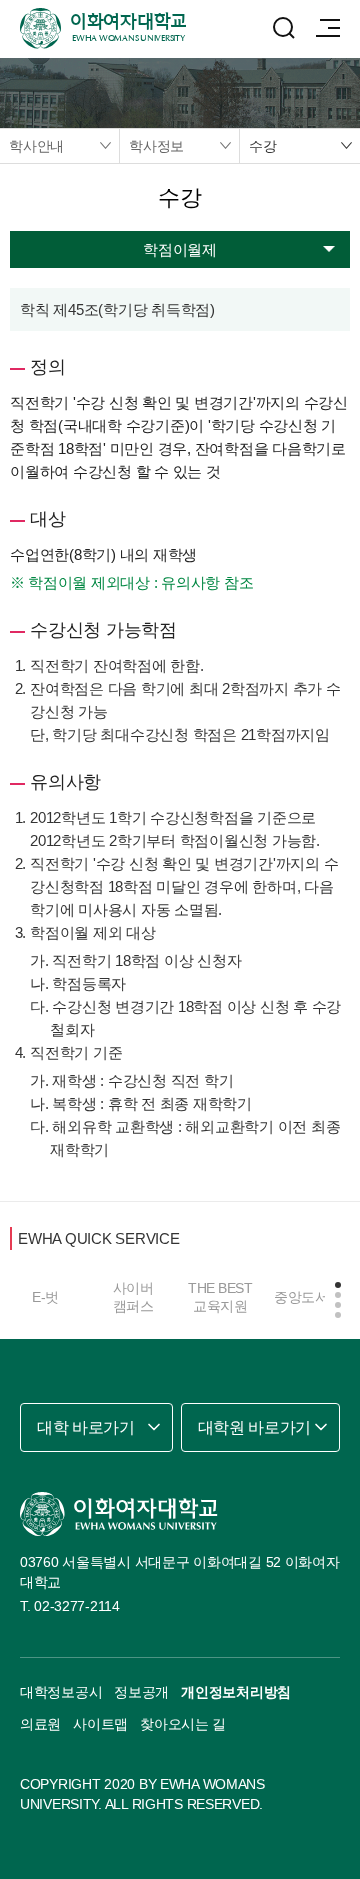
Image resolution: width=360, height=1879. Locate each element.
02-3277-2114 (77, 1606)
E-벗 (45, 1297)
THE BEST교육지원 (220, 1297)
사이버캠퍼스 (133, 1297)
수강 (263, 146)
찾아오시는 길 (183, 1724)
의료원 (40, 1724)
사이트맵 (100, 1724)
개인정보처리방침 (236, 1692)
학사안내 (36, 146)
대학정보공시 (61, 1692)
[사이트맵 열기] (328, 28)
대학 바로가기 (86, 1427)
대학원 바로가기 (254, 1427)
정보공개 (141, 1692)
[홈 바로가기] (119, 1514)
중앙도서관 (308, 1297)
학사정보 (156, 146)
